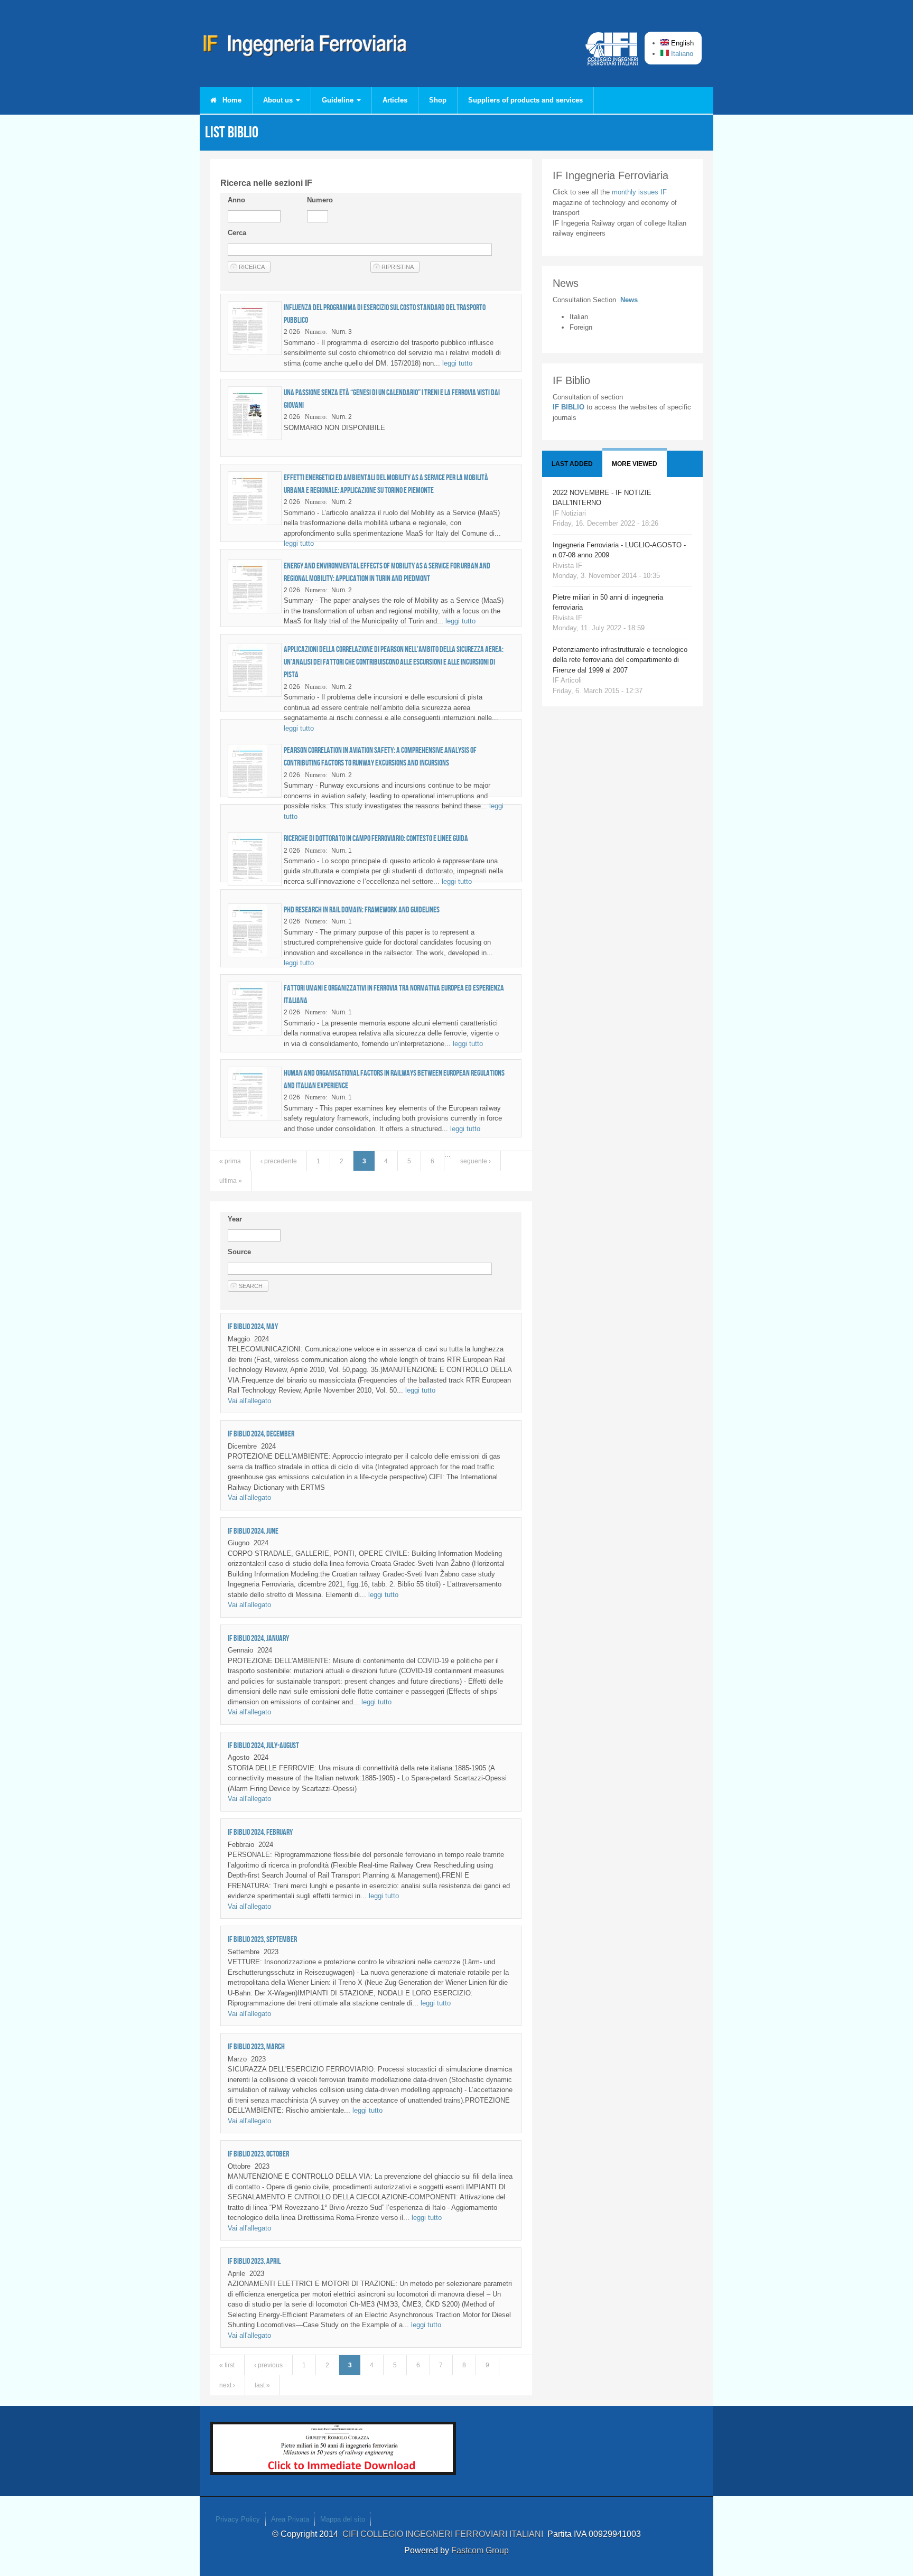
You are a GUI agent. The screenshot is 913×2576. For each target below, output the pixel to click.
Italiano (681, 54)
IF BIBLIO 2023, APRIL (254, 2261)
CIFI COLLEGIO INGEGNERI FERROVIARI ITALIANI (445, 2534)
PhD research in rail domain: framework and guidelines (362, 909)
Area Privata (290, 2519)
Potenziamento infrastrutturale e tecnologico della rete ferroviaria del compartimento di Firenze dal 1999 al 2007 (620, 660)
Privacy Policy (238, 2519)
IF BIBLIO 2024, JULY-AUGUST (263, 1745)
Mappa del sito (343, 2519)
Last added (572, 464)
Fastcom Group (480, 2550)
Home (231, 100)
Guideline (339, 100)
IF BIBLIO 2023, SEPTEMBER (262, 1939)
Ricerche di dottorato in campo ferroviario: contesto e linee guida (376, 838)
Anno (236, 200)
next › (227, 2385)
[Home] (305, 48)
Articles (395, 100)
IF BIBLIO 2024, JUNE (253, 1531)
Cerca (237, 233)
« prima (230, 1161)
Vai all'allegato (249, 1401)
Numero (320, 200)
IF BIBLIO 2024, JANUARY (258, 1638)
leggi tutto (457, 363)
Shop (438, 100)
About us (279, 100)
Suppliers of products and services (525, 100)
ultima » (231, 1181)
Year (235, 1219)
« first (227, 2365)
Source (239, 1252)
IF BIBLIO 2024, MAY (253, 1326)
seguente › (476, 1161)
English (681, 43)
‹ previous (268, 2365)
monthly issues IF (639, 192)
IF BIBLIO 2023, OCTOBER (258, 2154)
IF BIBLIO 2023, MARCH (256, 2046)
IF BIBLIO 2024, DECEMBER (261, 1434)
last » (262, 2385)
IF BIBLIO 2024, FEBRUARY (260, 1832)
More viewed (635, 464)
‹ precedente (279, 1161)
